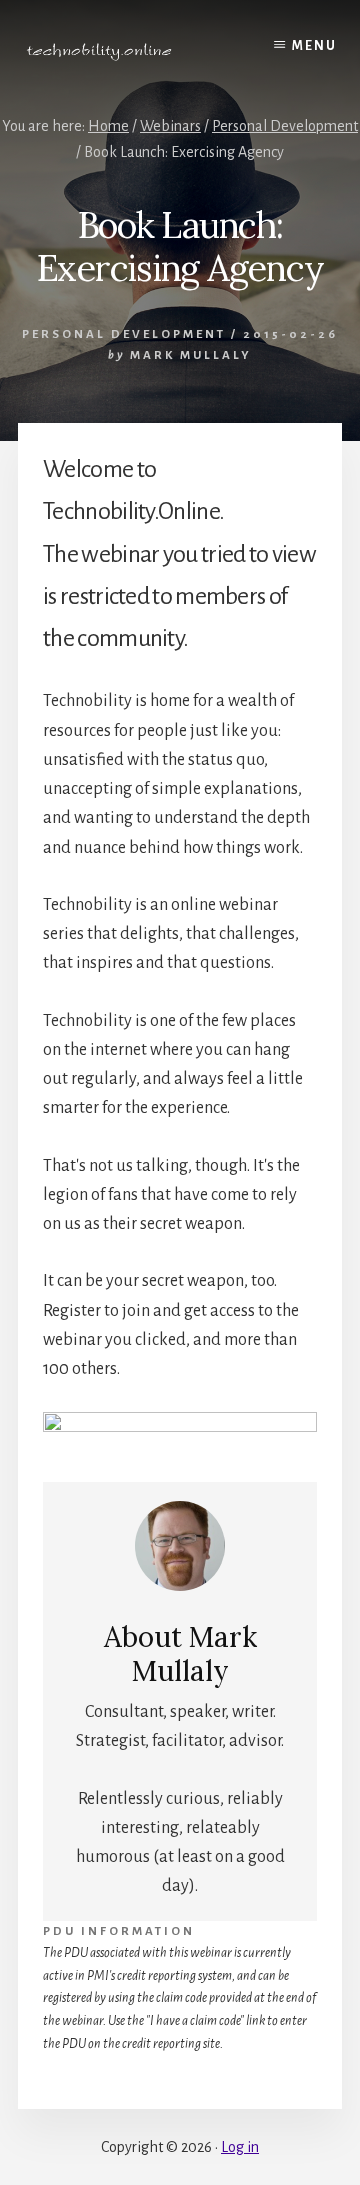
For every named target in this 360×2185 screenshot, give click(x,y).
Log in (240, 2147)
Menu (314, 46)
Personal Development (124, 334)
